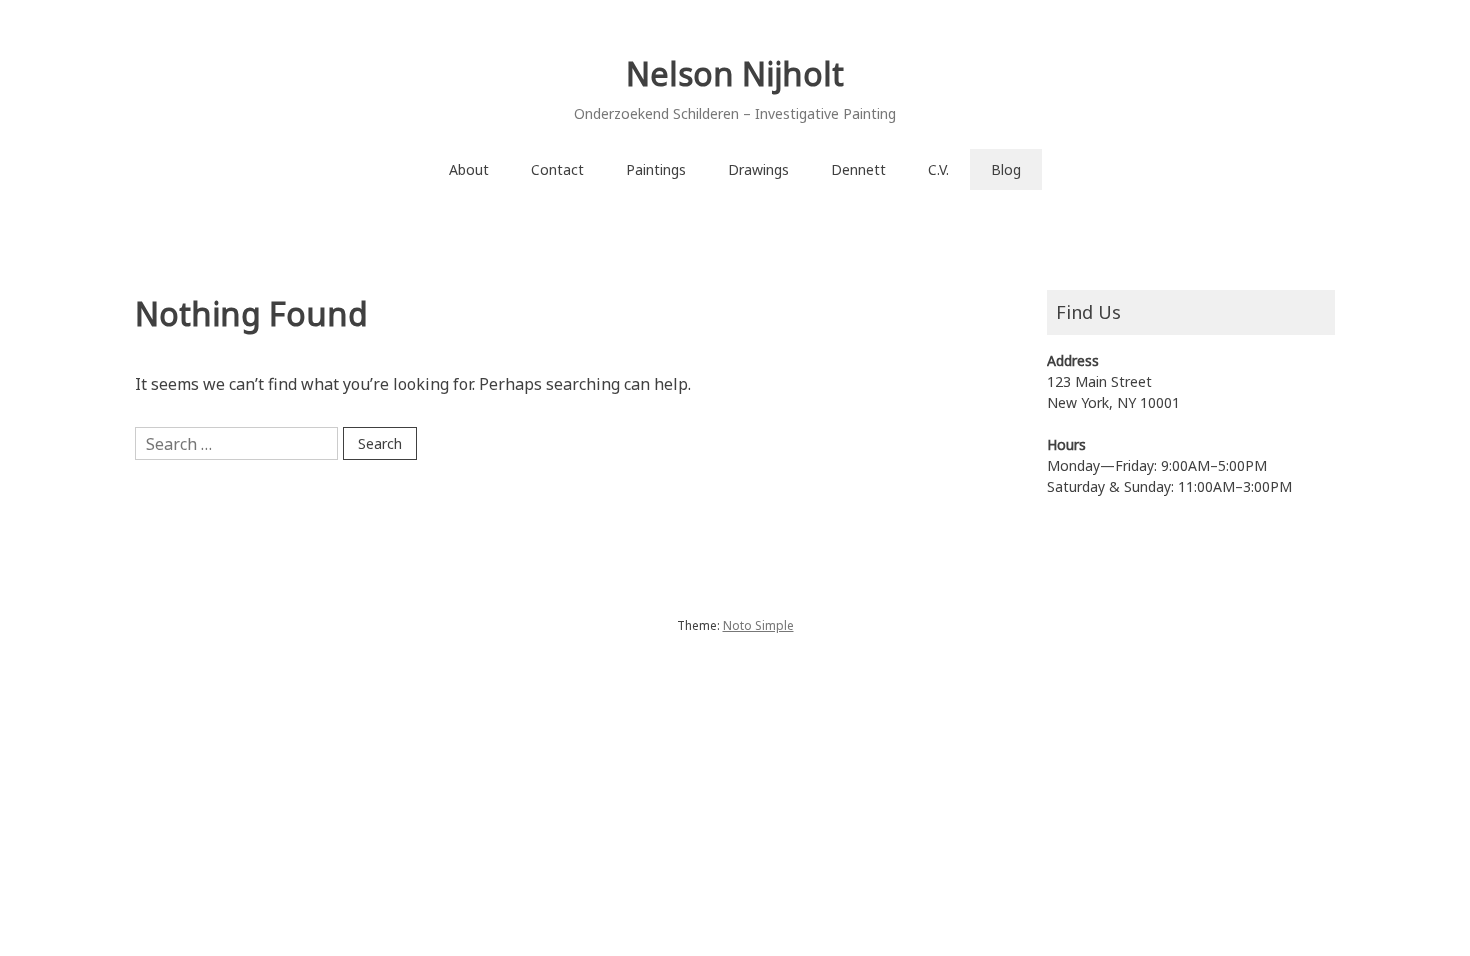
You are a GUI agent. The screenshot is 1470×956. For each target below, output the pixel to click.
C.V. (938, 169)
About (469, 169)
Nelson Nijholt (735, 73)
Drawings (758, 169)
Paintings (656, 169)
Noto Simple (758, 625)
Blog (1006, 169)
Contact (557, 169)
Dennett (858, 169)
